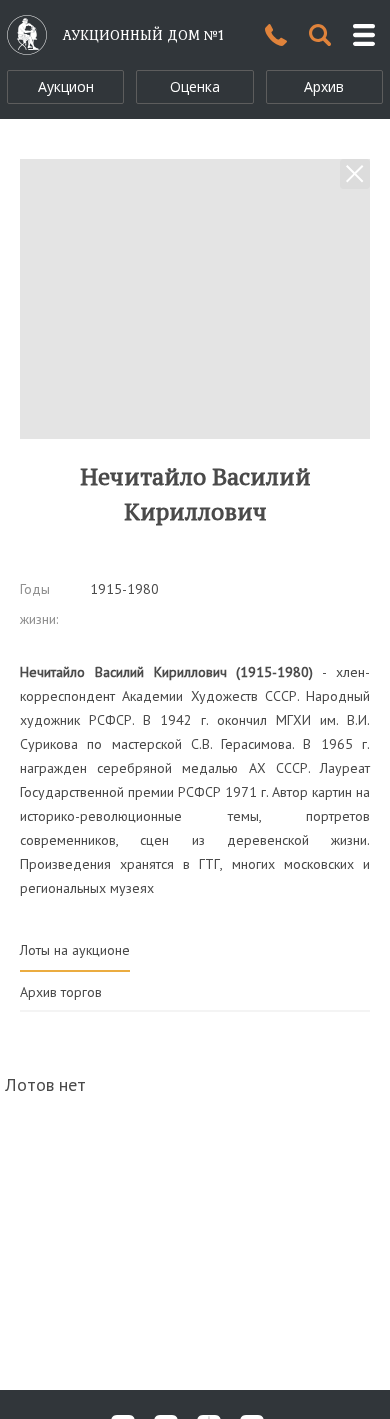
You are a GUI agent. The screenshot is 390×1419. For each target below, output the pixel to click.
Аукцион (66, 86)
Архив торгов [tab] (61, 992)
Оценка (195, 86)
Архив (324, 86)
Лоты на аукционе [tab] (75, 950)
